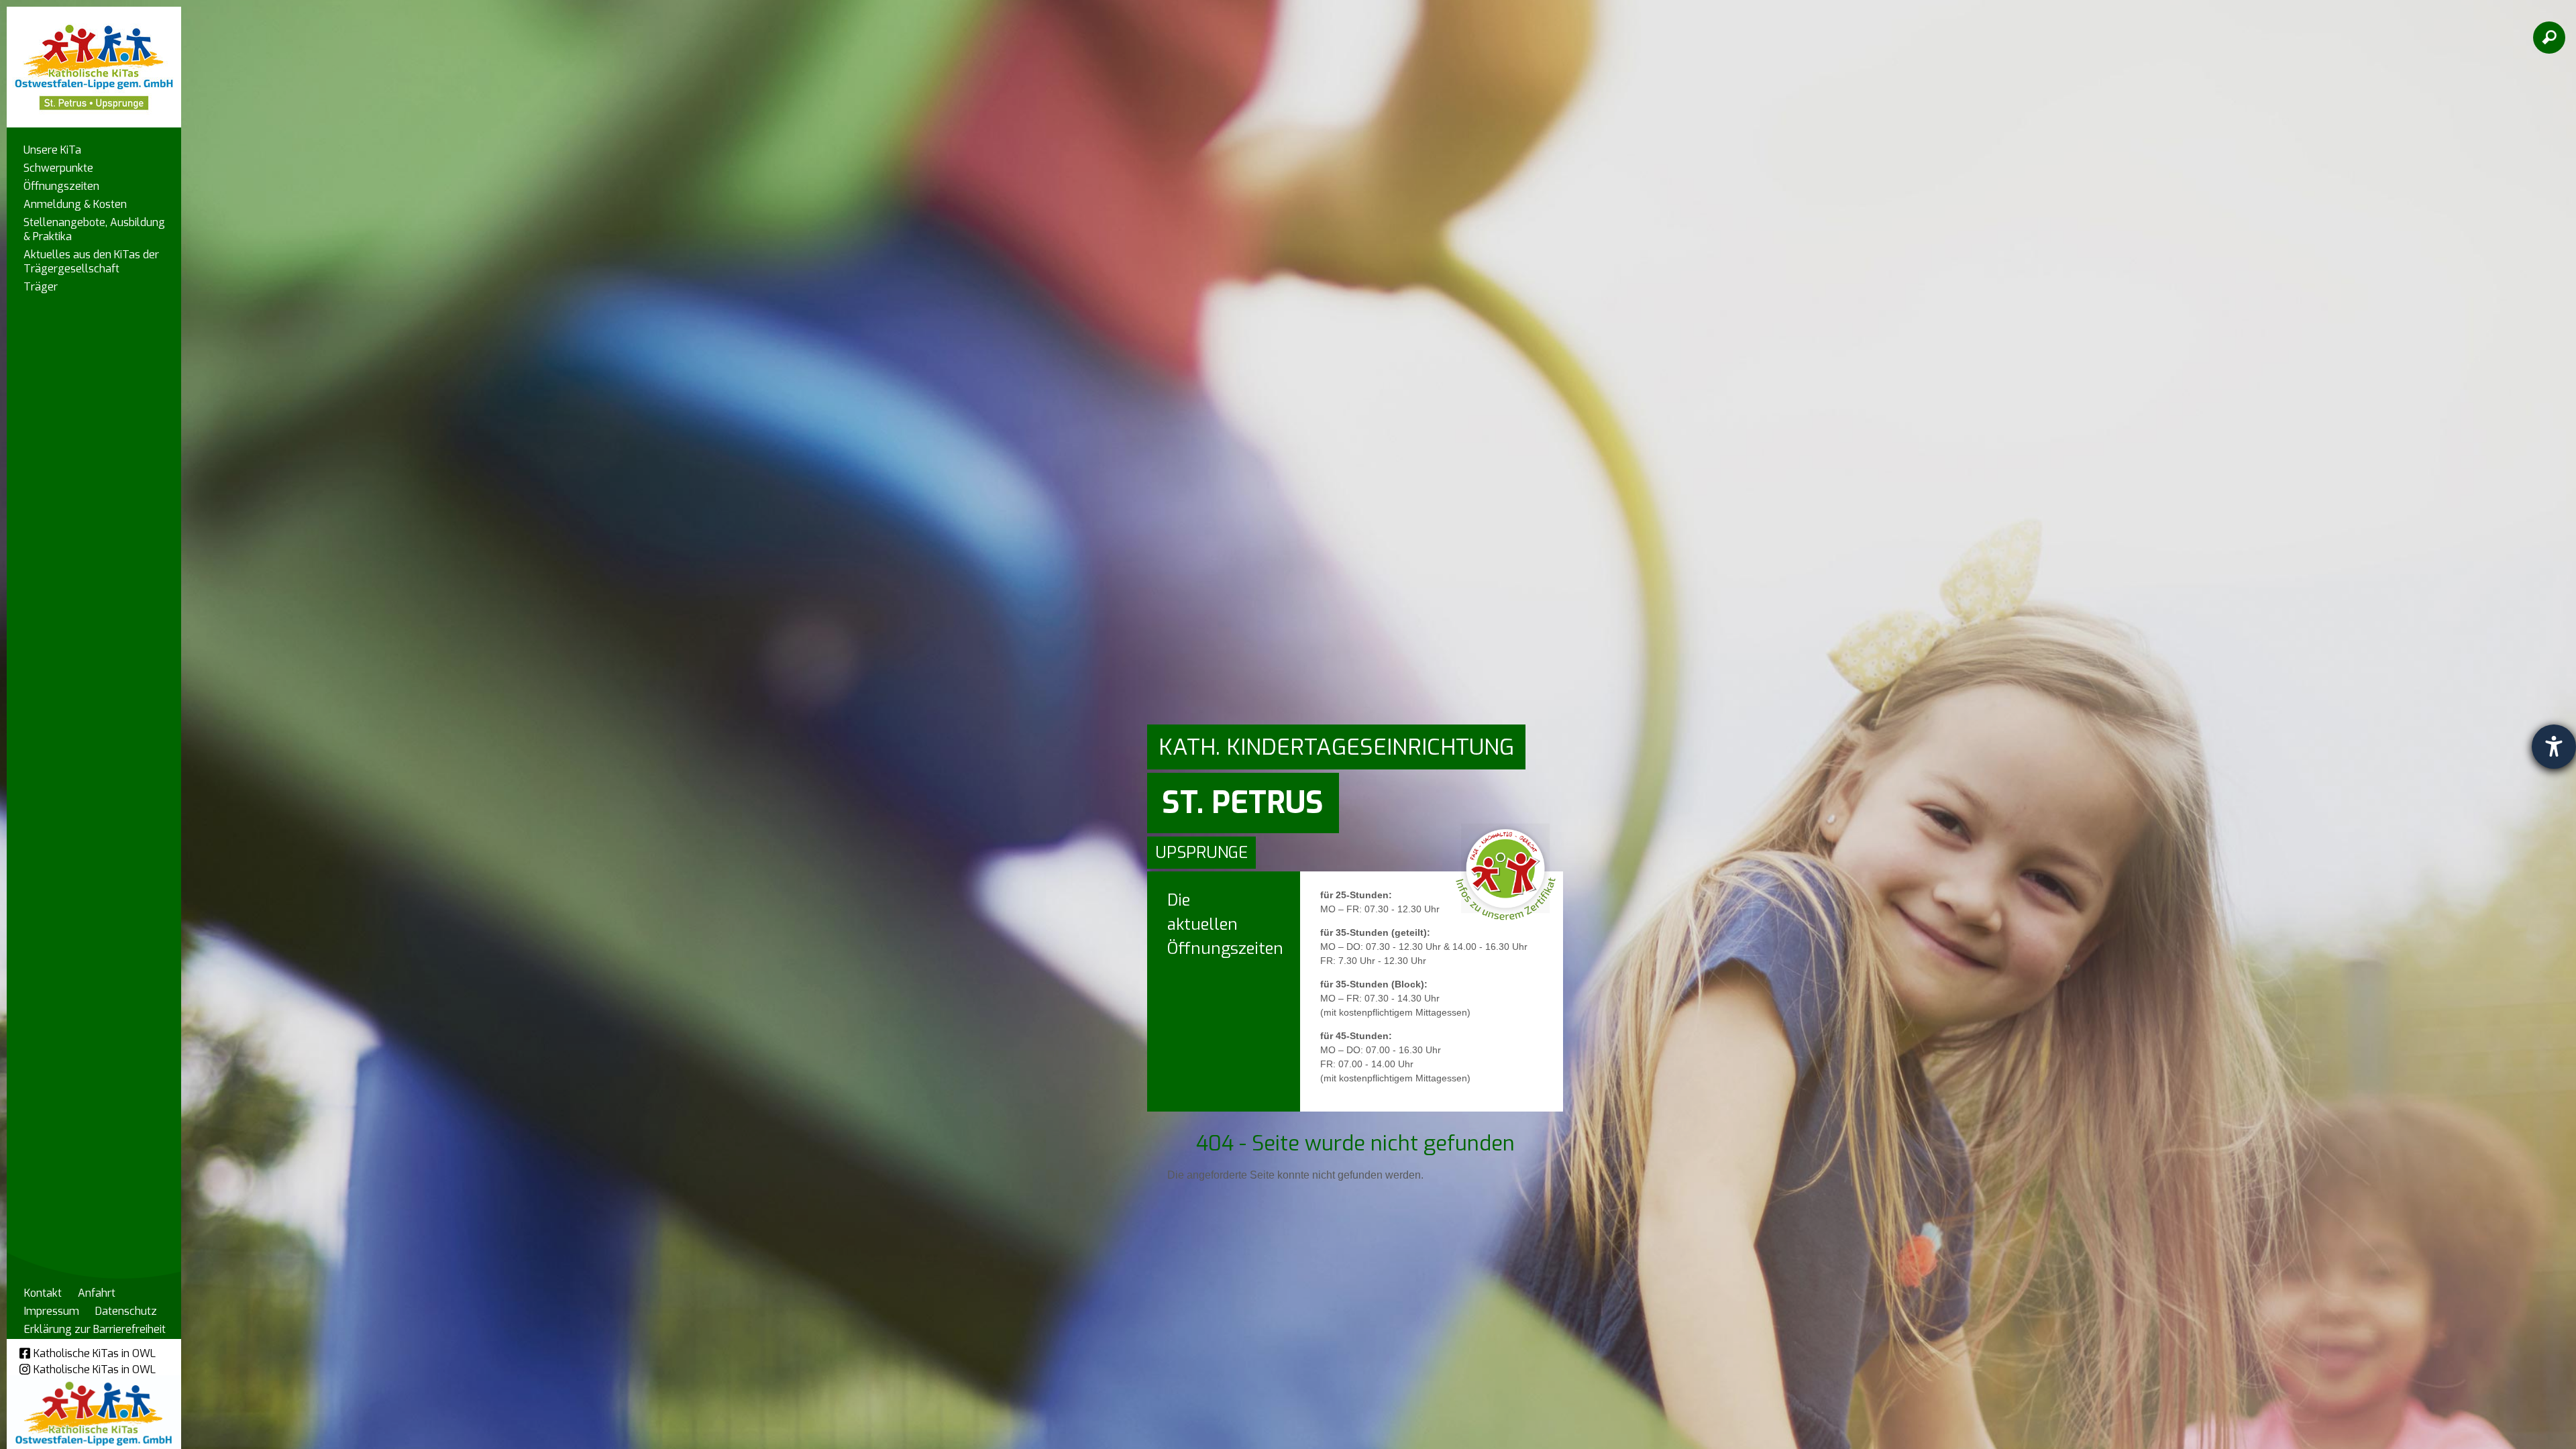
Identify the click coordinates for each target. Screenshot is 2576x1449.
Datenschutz (126, 1311)
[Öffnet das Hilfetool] (2554, 747)
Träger (41, 287)
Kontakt (43, 1293)
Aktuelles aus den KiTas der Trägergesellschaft (91, 262)
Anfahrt (97, 1293)
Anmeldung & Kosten (75, 204)
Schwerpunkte (58, 168)
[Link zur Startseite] (94, 61)
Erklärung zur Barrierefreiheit (95, 1329)
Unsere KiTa (52, 150)
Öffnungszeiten (61, 186)
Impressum (52, 1311)
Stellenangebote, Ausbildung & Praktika (94, 229)
